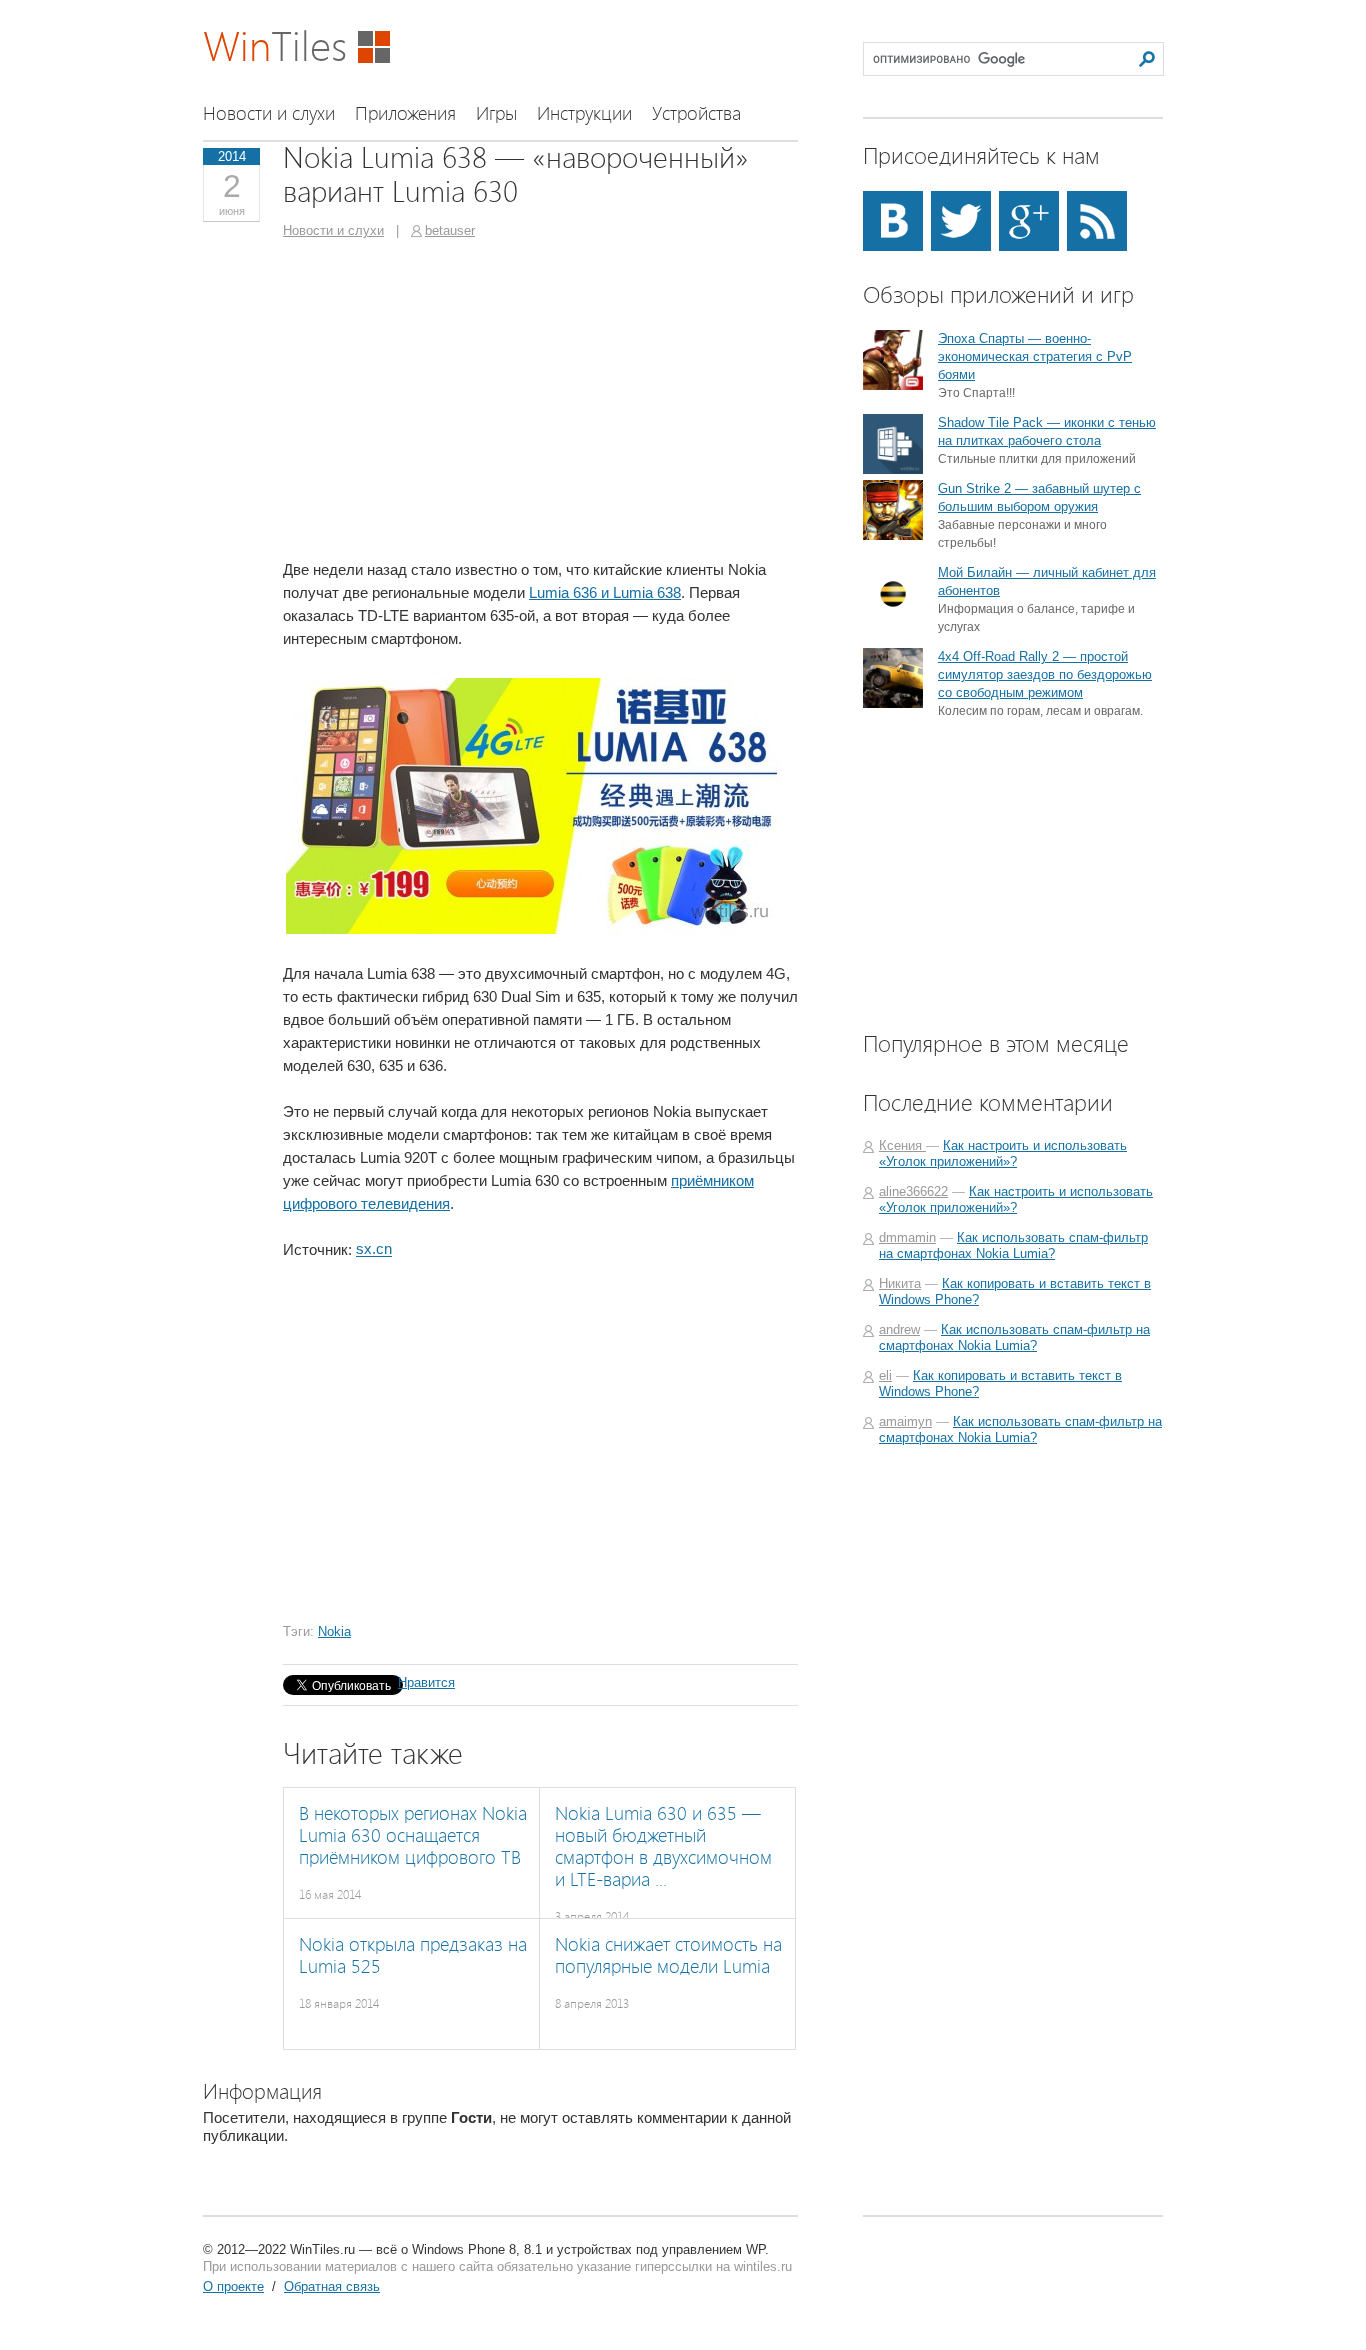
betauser (450, 230)
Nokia (334, 1631)
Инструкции (584, 113)
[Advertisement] (451, 398)
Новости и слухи (269, 113)
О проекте (233, 2286)
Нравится (426, 1682)
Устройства (696, 113)
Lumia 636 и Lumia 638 (605, 592)
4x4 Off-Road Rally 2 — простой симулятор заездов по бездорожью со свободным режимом (1045, 674)
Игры (496, 113)
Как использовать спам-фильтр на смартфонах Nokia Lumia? (1013, 1245)
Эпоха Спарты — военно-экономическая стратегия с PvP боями (1035, 356)
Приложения (405, 113)
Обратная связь (332, 2286)
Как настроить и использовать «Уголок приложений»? (1003, 1153)
